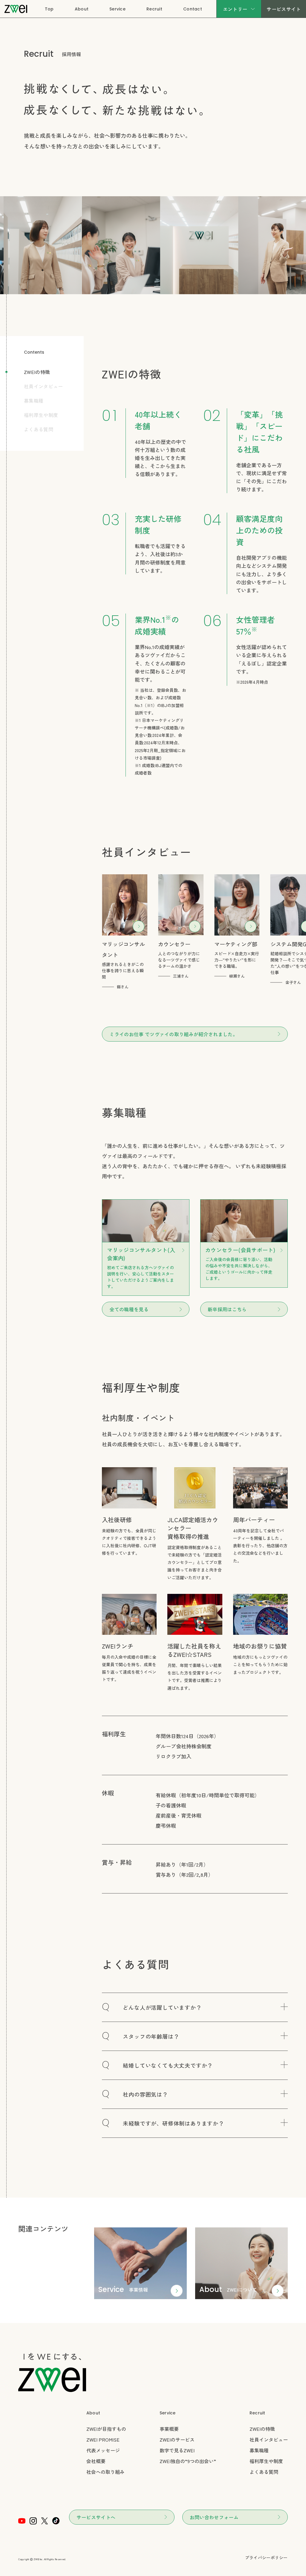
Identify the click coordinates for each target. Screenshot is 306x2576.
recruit (257, 2413)
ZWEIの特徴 (37, 372)
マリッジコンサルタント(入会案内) (141, 1254)
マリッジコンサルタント (123, 949)
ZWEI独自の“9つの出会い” (188, 2461)
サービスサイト (284, 9)
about (211, 2289)
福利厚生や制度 (41, 415)
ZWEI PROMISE (103, 2439)
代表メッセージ (103, 2450)
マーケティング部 (236, 944)
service (111, 2289)
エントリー (235, 9)
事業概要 (169, 2429)
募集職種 (34, 401)
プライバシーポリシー (266, 2557)
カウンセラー (174, 944)
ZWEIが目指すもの (106, 2429)
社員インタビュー (43, 386)
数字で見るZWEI (177, 2450)
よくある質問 (39, 429)
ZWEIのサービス (177, 2439)
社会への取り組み (105, 2472)
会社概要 (96, 2461)
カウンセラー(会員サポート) (240, 1250)
